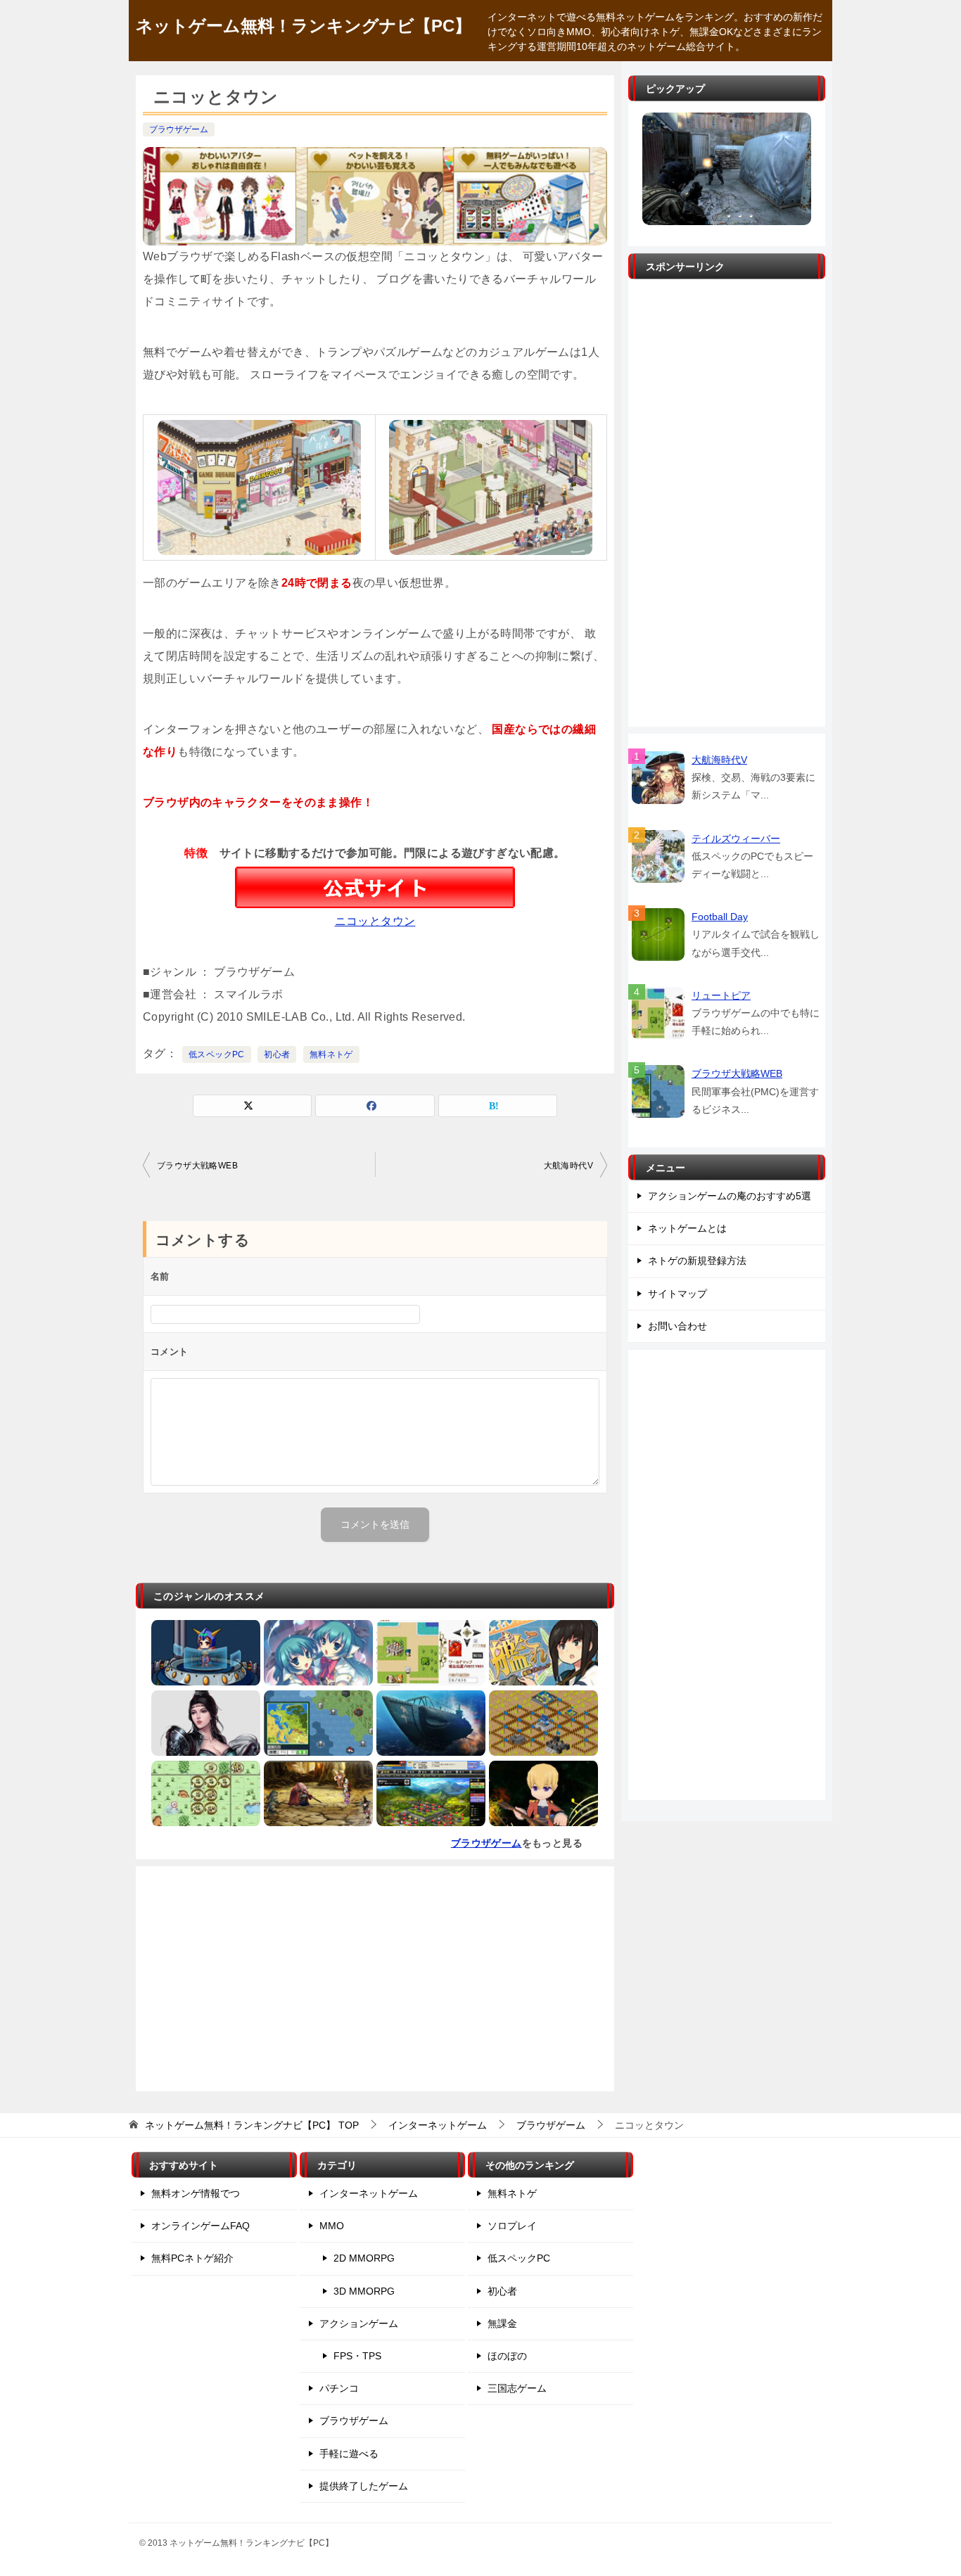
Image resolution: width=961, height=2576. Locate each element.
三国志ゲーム (517, 2388)
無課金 (502, 2323)
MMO (332, 2226)
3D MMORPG (364, 2291)
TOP (252, 2125)
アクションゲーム (359, 2323)
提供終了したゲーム (364, 2486)
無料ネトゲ (331, 1054)
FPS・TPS (357, 2356)
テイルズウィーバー (736, 839)
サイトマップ (677, 1294)
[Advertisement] (375, 1979)
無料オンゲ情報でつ (196, 2193)
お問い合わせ (677, 1326)
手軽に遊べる (349, 2454)
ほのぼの (507, 2356)
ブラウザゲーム (179, 129)
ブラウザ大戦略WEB (197, 1166)
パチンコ (339, 2388)
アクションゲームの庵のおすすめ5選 (730, 1196)
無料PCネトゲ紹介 (192, 2258)
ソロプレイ (512, 2226)
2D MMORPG (364, 2258)
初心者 (277, 1054)
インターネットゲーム (369, 2193)
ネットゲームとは (687, 1228)
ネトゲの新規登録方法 (697, 1261)
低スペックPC (217, 1054)
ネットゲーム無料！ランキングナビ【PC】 (304, 26)
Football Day (720, 917)
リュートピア (721, 995)
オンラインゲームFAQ (201, 2226)
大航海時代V (568, 1166)
